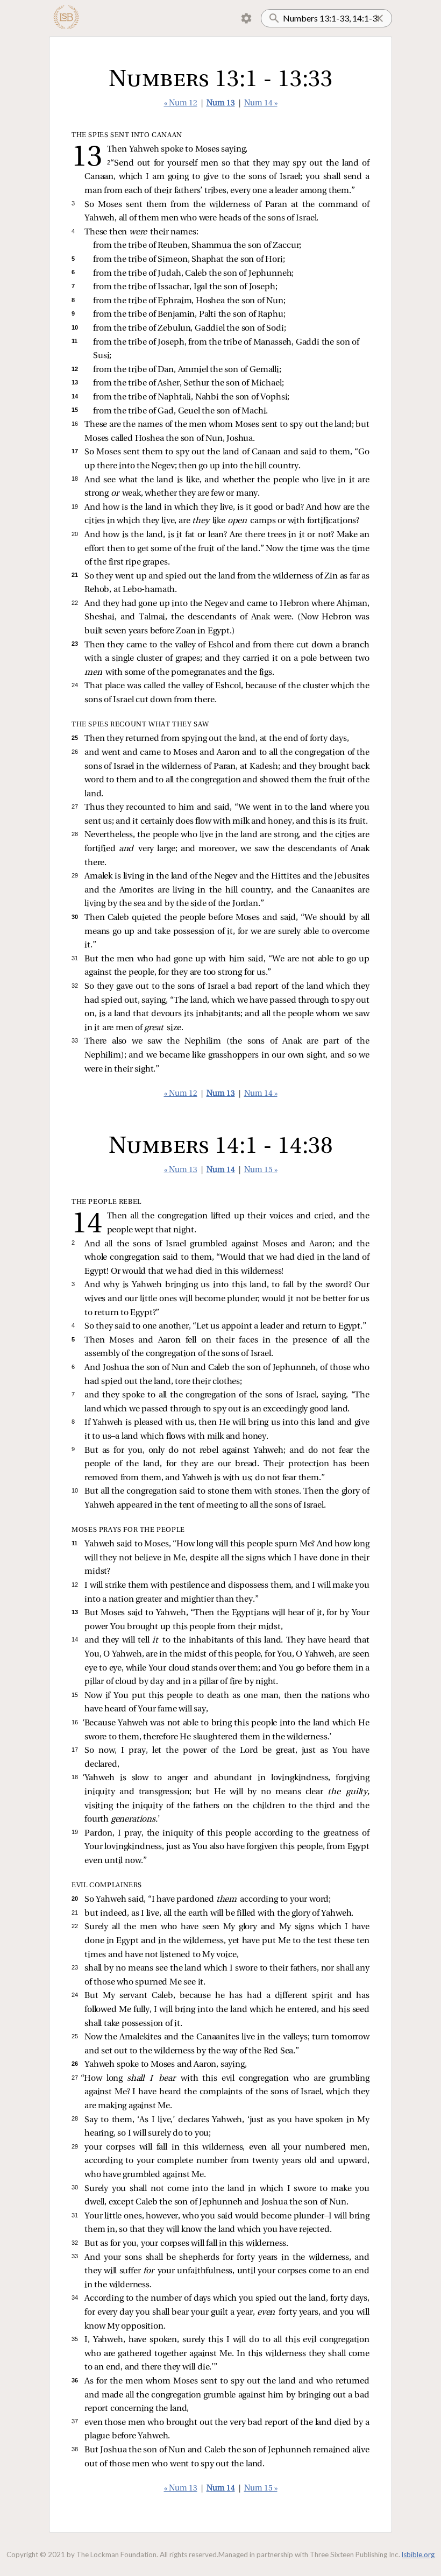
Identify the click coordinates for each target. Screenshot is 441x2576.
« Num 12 (181, 104)
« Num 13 (181, 1170)
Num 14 (221, 1170)
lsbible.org (418, 2554)
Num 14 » (261, 104)
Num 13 (221, 104)
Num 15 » (261, 1170)
